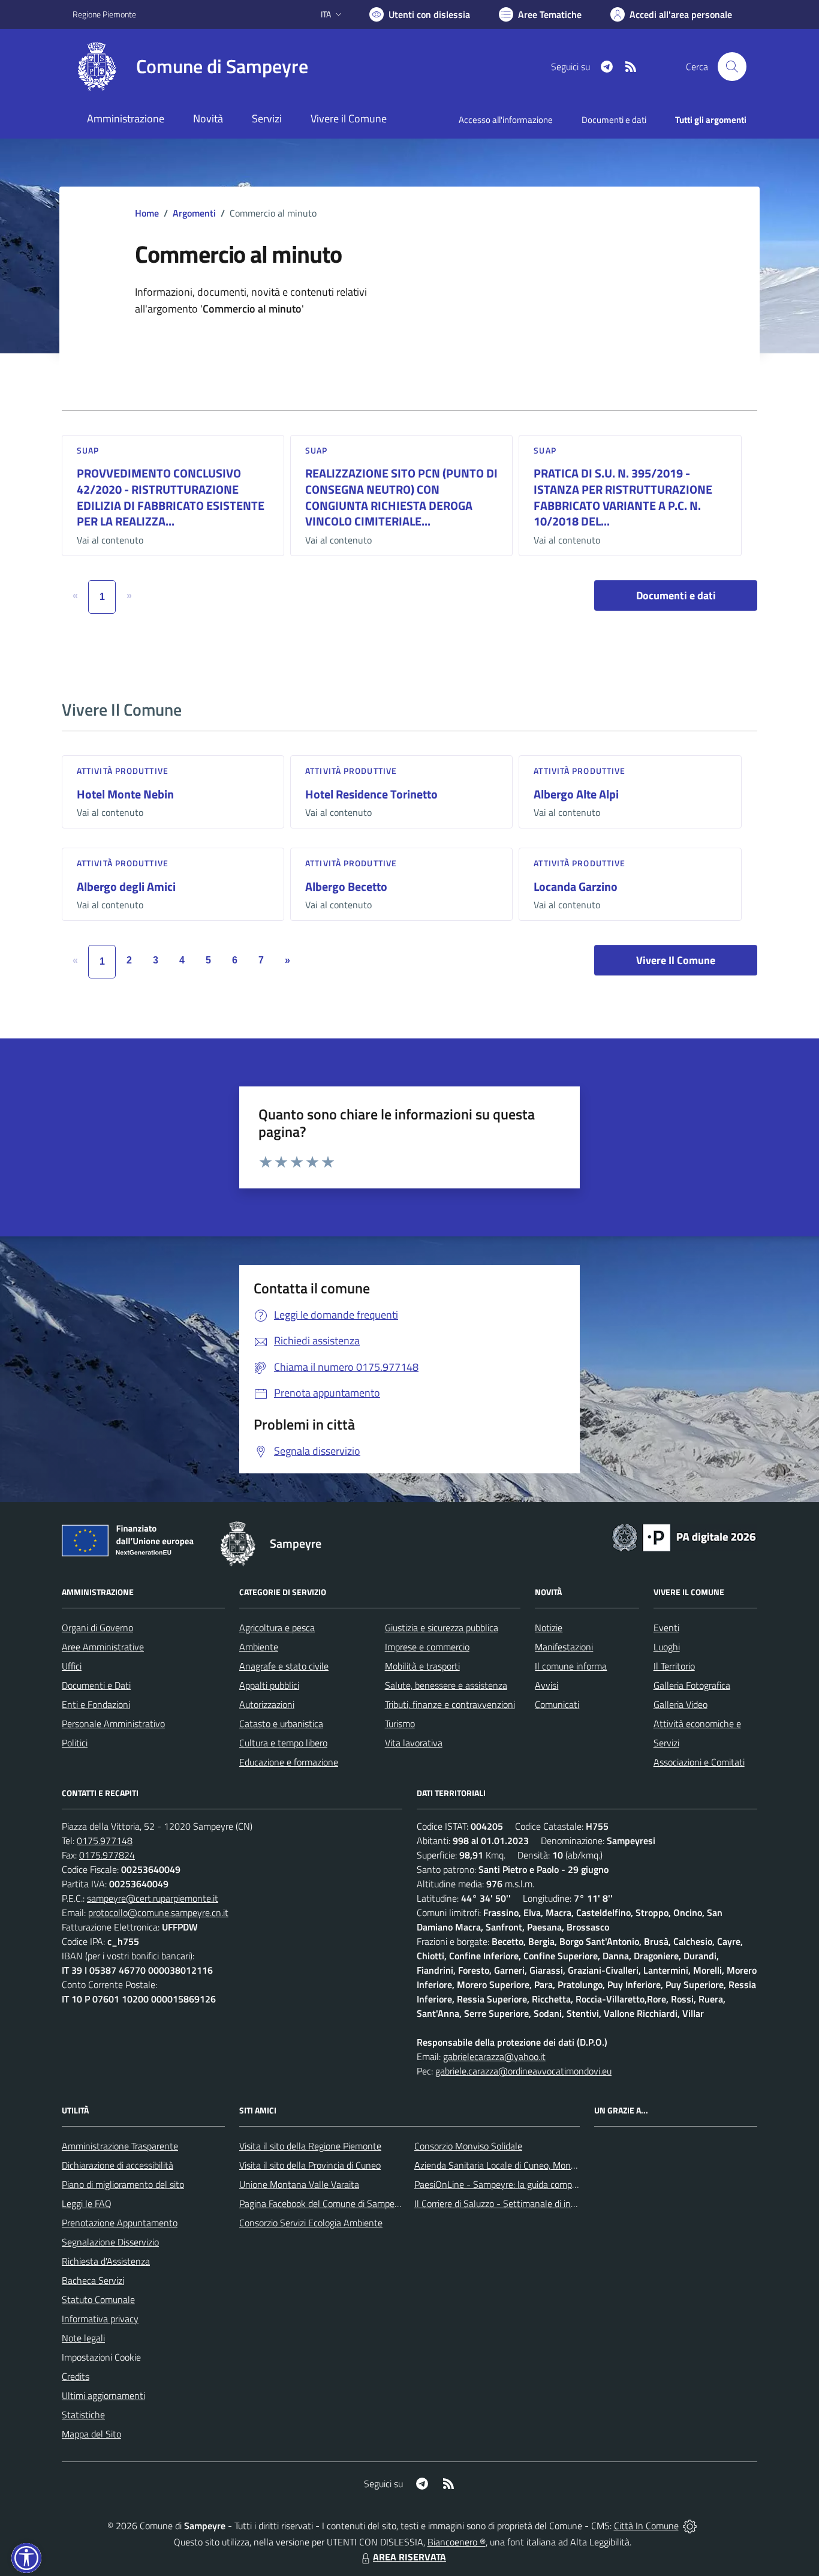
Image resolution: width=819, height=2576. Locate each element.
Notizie (549, 1628)
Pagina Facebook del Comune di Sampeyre (323, 2203)
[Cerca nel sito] (732, 67)
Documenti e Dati (96, 1685)
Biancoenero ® (457, 2542)
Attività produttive (123, 771)
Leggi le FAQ (87, 2203)
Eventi (666, 1628)
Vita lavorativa (414, 1743)
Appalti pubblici (269, 1685)
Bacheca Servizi (93, 2280)
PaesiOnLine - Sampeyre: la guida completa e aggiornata (527, 2184)
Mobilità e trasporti (422, 1666)
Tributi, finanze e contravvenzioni (450, 1704)
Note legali (83, 2338)
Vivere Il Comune (676, 960)
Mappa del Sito (91, 2434)
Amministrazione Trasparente (120, 2146)
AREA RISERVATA (409, 2557)
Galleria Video (681, 1704)
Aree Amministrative (103, 1647)
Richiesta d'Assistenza (106, 2261)
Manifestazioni (564, 1647)
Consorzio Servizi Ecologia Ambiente (311, 2223)
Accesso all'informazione (506, 120)
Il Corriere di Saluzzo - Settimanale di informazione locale (528, 2203)
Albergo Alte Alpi (576, 794)
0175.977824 (107, 1855)
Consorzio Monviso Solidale (468, 2146)
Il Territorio (674, 1666)
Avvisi (546, 1685)
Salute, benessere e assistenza (446, 1685)
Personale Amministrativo (113, 1724)
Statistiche (83, 2415)
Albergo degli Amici (126, 886)
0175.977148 (105, 1841)
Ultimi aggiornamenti (103, 2395)
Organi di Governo (97, 1628)
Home (147, 213)
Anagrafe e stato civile (284, 1666)
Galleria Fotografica (692, 1685)
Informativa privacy (100, 2319)
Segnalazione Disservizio (110, 2242)
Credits (76, 2376)
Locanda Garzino (576, 886)
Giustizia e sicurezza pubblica (442, 1628)
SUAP (88, 450)
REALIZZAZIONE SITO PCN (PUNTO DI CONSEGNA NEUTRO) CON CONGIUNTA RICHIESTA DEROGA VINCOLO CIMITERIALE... (401, 497)
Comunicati (557, 1704)
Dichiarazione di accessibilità (118, 2165)
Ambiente (259, 1647)
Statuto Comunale (98, 2299)
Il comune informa (571, 1666)
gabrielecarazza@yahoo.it (494, 2056)
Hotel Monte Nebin (125, 794)
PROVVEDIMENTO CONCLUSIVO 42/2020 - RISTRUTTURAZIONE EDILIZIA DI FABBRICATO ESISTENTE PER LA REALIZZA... (171, 497)
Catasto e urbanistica (281, 1724)
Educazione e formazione (289, 1762)
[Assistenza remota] (690, 2526)
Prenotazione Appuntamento (120, 2223)
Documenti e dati (676, 595)
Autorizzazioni (267, 1704)
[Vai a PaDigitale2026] (684, 1536)
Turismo (400, 1724)
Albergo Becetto (346, 886)
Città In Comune (646, 2526)
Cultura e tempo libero (283, 1743)
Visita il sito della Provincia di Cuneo (310, 2165)
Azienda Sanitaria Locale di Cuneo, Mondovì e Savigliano (526, 2165)
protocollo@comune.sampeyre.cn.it (158, 1913)
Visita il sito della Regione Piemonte (310, 2146)
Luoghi (667, 1647)
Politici (75, 1743)
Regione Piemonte (104, 14)
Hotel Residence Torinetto (371, 794)
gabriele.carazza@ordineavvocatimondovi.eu (523, 2071)
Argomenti (194, 213)
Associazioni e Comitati (699, 1762)
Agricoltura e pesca (277, 1628)
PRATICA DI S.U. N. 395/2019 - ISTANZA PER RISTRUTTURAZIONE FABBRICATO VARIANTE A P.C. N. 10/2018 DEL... (623, 497)
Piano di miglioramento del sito (123, 2184)
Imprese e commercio (427, 1647)
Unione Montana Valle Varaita (299, 2184)
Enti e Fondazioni (96, 1704)
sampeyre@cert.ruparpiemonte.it (153, 1898)
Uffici (72, 1666)
